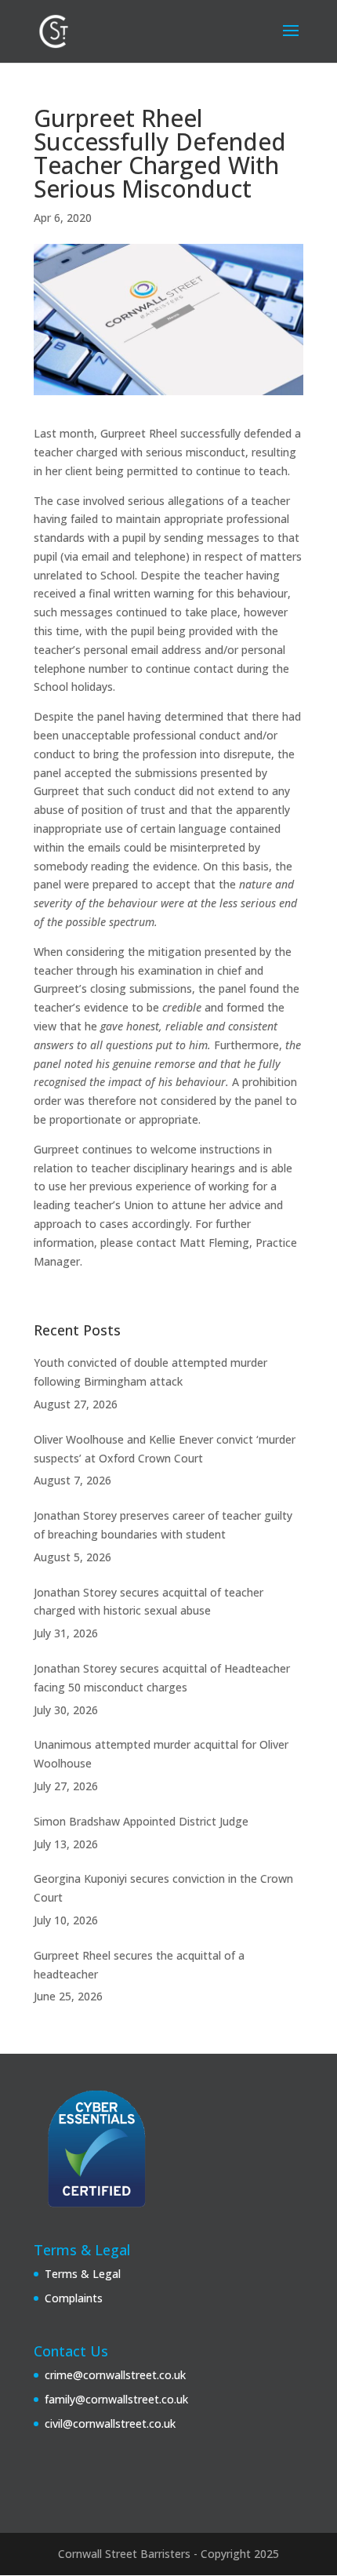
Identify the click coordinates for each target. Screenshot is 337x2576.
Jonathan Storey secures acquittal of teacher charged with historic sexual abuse (149, 1602)
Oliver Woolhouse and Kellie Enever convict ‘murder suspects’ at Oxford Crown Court (165, 1449)
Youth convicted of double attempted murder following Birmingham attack (150, 1372)
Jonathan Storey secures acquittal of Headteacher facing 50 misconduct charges (162, 1678)
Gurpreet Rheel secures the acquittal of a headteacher (139, 1965)
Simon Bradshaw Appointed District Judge (141, 1821)
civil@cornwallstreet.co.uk (110, 2423)
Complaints (74, 2298)
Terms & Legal (83, 2274)
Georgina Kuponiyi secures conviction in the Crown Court (163, 1888)
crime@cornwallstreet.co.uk (115, 2375)
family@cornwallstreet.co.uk (116, 2399)
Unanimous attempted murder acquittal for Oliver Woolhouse (161, 1754)
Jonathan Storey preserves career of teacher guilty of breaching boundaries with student (163, 1525)
